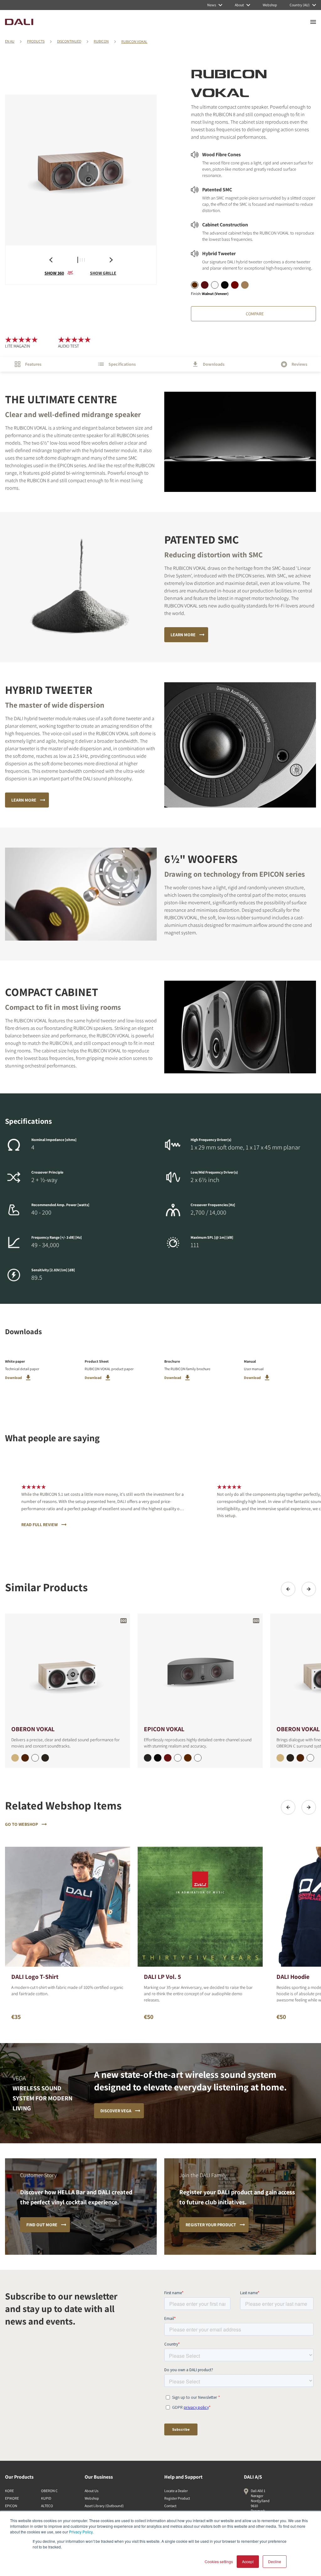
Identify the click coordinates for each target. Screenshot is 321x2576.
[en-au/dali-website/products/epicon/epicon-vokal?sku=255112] (178, 1758)
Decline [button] (275, 2561)
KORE (9, 2491)
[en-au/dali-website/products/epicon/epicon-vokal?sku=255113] (148, 1758)
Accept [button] (248, 2561)
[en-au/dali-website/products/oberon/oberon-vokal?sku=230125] (15, 1758)
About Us (92, 2491)
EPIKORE (12, 2498)
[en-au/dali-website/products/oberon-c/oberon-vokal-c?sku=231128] (300, 1758)
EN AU (10, 41)
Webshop (92, 2498)
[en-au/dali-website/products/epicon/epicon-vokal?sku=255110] (198, 1758)
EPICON (11, 2506)
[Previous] (288, 1589)
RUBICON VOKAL (134, 41)
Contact (170, 2506)
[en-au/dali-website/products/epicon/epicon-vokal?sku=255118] (188, 1758)
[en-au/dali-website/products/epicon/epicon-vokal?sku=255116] (168, 1758)
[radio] (195, 285)
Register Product (177, 2498)
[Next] (309, 1589)
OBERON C (49, 2491)
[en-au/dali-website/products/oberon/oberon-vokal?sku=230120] (35, 1758)
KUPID (46, 2498)
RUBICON (101, 41)
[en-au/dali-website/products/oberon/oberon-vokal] (68, 1669)
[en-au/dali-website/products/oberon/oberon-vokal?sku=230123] (45, 1758)
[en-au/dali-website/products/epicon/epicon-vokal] (200, 1669)
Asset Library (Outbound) (104, 2506)
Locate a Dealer (176, 2491)
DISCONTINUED (69, 41)
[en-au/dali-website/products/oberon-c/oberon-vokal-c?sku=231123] (290, 1758)
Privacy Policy (81, 2532)
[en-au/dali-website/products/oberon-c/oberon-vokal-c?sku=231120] (310, 1758)
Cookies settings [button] (219, 2561)
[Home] (19, 22)
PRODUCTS (36, 41)
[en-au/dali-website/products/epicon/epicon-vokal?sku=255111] (158, 1758)
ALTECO (47, 2506)
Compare (255, 314)
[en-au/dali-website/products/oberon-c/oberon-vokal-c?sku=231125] (280, 1758)
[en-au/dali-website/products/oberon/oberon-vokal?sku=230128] (25, 1758)
